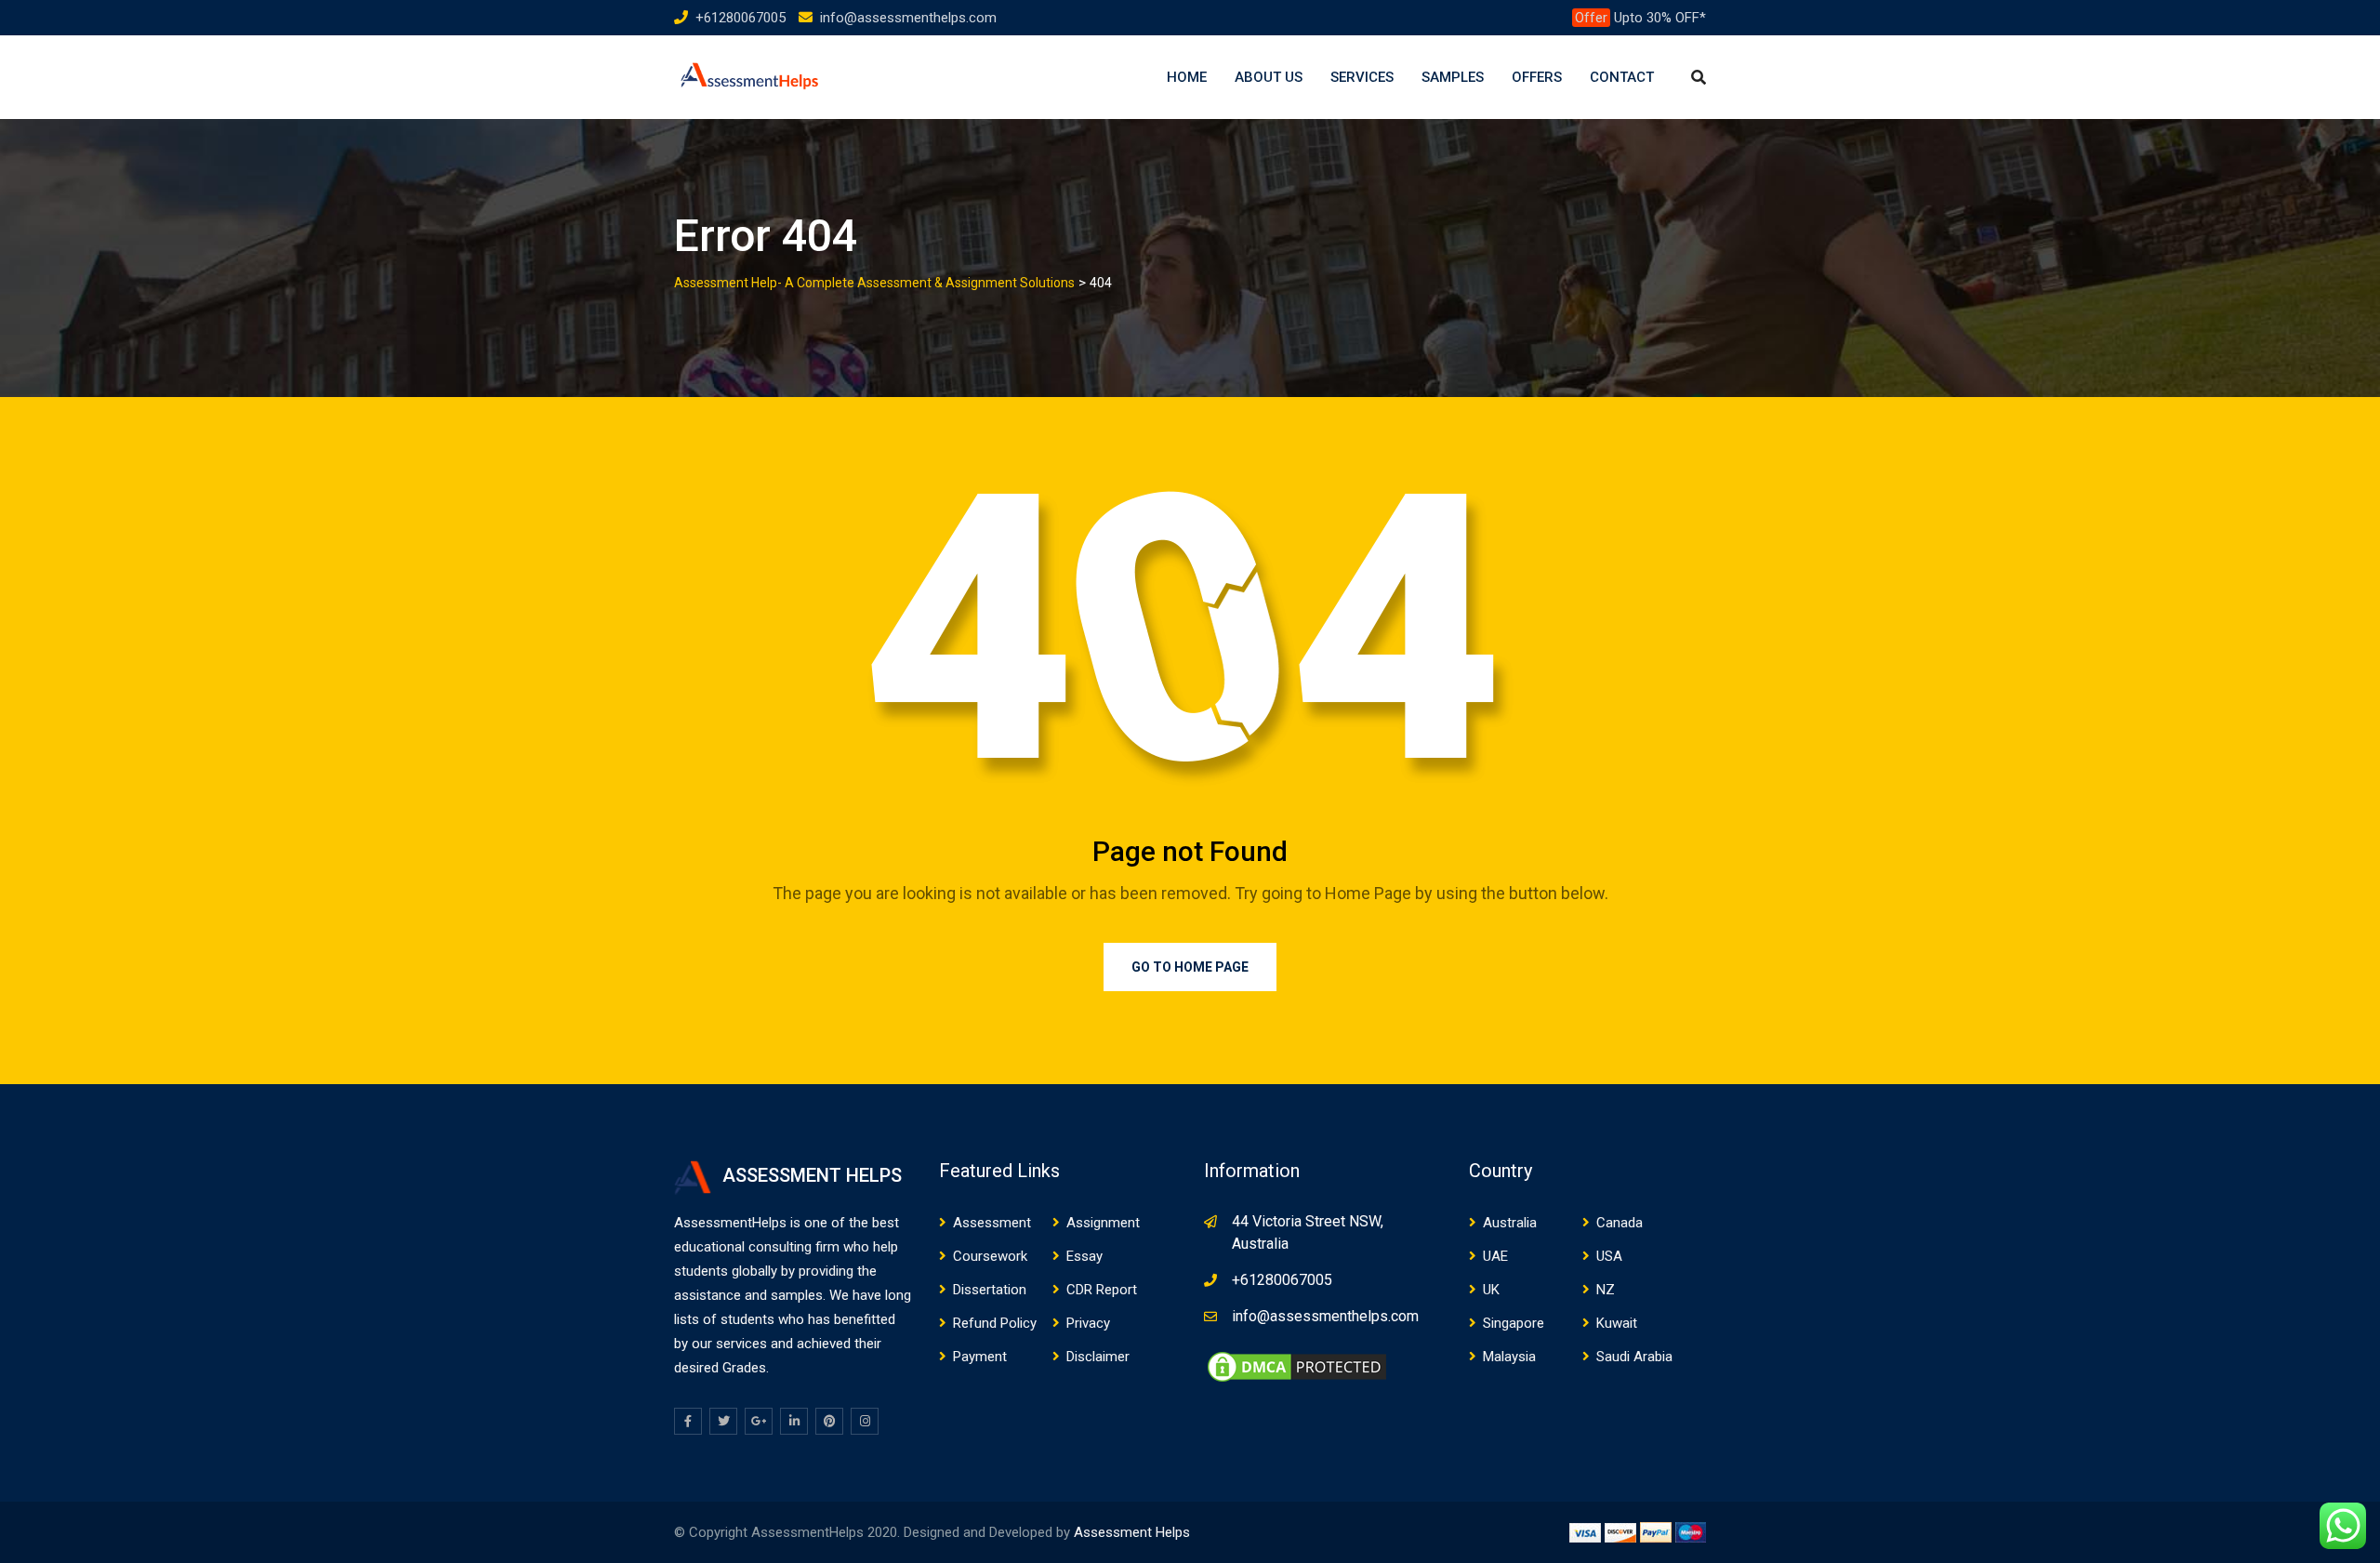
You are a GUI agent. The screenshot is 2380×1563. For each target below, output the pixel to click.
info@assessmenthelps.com (908, 18)
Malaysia (1509, 1357)
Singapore (1514, 1323)
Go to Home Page (1190, 967)
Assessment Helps (1132, 1532)
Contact (1622, 77)
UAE (1495, 1256)
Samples (1453, 77)
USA (1609, 1256)
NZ (1606, 1290)
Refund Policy (995, 1323)
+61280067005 (740, 18)
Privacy (1088, 1323)
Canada (1620, 1223)
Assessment (992, 1223)
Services (1362, 77)
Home (1187, 77)
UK (1491, 1290)
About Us (1269, 77)
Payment (980, 1357)
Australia (1510, 1223)
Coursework (990, 1256)
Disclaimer (1098, 1357)
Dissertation (990, 1290)
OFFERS (1537, 77)
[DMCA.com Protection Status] (1297, 1366)
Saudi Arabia (1634, 1357)
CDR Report (1102, 1290)
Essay (1084, 1256)
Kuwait (1617, 1323)
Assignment (1103, 1223)
